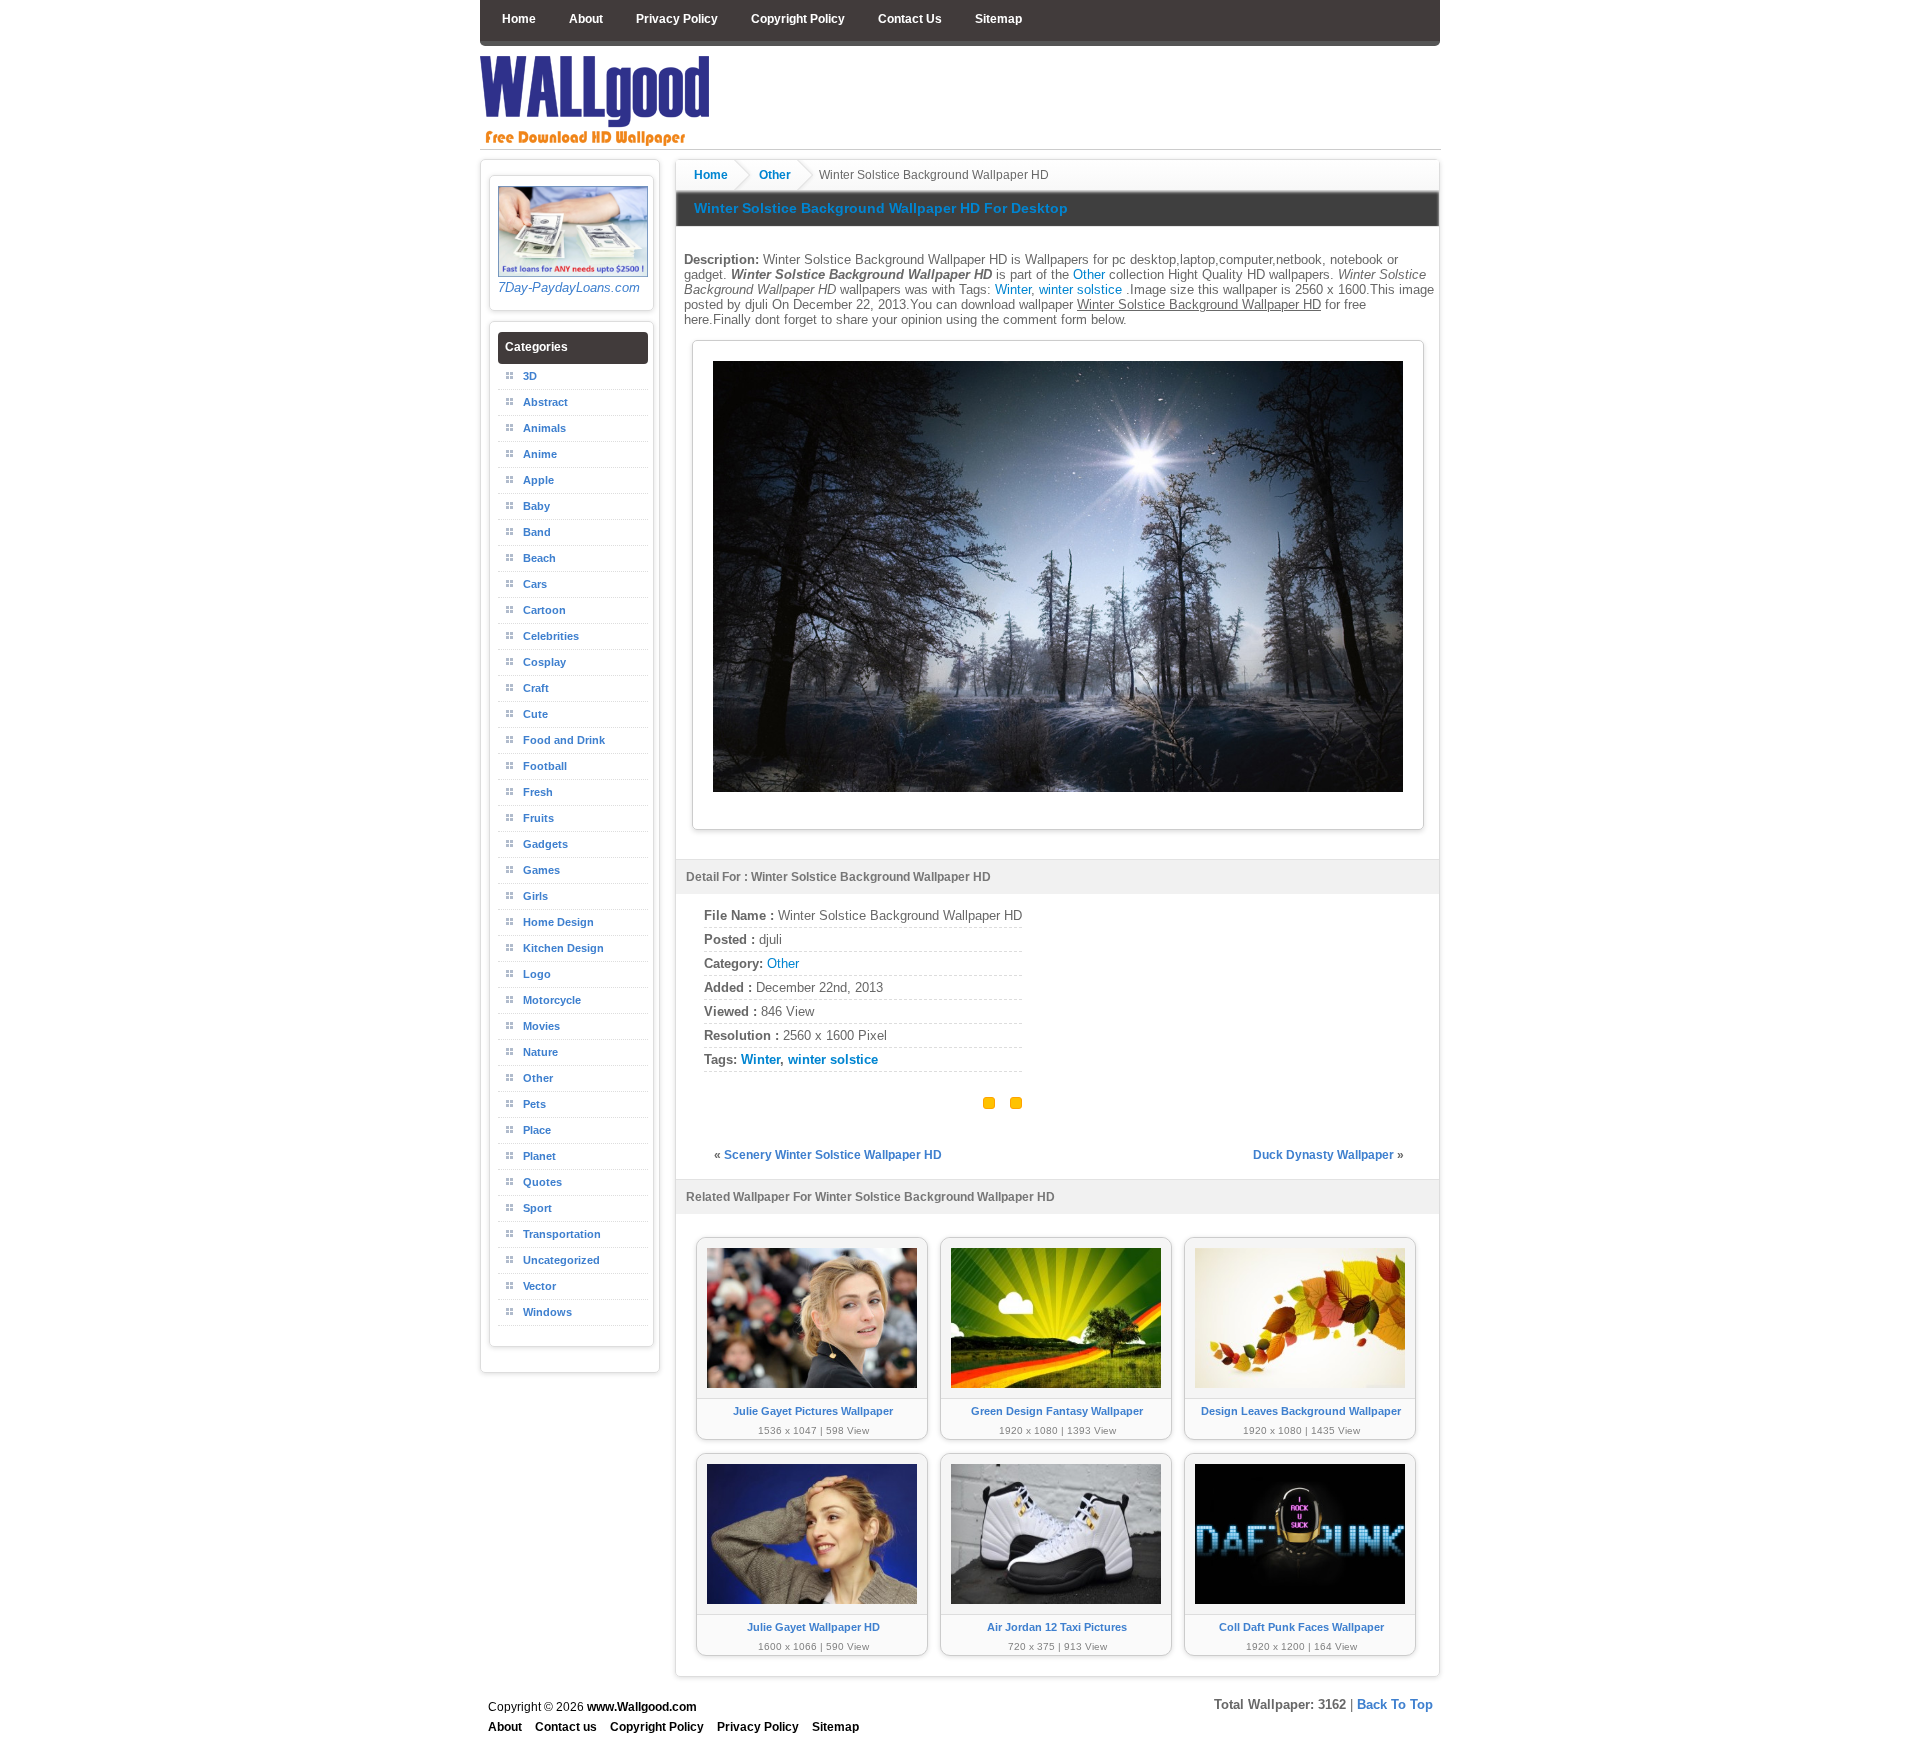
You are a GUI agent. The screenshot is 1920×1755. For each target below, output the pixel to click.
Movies (541, 1026)
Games (541, 870)
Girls (535, 896)
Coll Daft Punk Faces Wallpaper (1301, 1627)
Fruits (538, 818)
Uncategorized (561, 1260)
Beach (539, 558)
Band (537, 532)
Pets (534, 1104)
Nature (540, 1052)
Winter (1013, 289)
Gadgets (545, 844)
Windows (547, 1312)
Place (537, 1130)
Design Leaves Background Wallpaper (1301, 1411)
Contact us (566, 1727)
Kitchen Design (563, 948)
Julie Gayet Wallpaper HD (813, 1627)
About (586, 19)
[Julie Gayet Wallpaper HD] (812, 1613)
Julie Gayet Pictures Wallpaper (813, 1411)
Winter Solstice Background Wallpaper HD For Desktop (881, 208)
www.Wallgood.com (642, 1707)
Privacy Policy (677, 19)
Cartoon (544, 610)
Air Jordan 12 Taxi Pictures (1057, 1627)
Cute (535, 714)
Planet (539, 1156)
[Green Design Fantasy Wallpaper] (1056, 1397)
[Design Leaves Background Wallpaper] (1300, 1397)
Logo (537, 974)
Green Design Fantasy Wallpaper (1057, 1411)
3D (530, 376)
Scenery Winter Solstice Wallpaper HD (833, 1155)
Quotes (542, 1182)
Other (775, 175)
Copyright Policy (798, 19)
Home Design (558, 922)
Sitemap (998, 19)
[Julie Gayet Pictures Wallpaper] (812, 1397)
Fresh (538, 792)
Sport (537, 1208)
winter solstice (1080, 289)
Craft (536, 688)
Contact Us (910, 19)
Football (545, 766)
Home (519, 19)
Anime (540, 454)
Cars (535, 584)
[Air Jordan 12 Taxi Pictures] (1056, 1613)
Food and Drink (564, 740)
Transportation (562, 1234)
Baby (536, 506)
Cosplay (544, 662)
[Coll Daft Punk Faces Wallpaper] (1300, 1613)
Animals (544, 428)
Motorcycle (552, 1000)
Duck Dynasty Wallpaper (1323, 1155)
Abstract (545, 402)
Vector (539, 1286)
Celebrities (551, 636)
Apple (538, 480)
